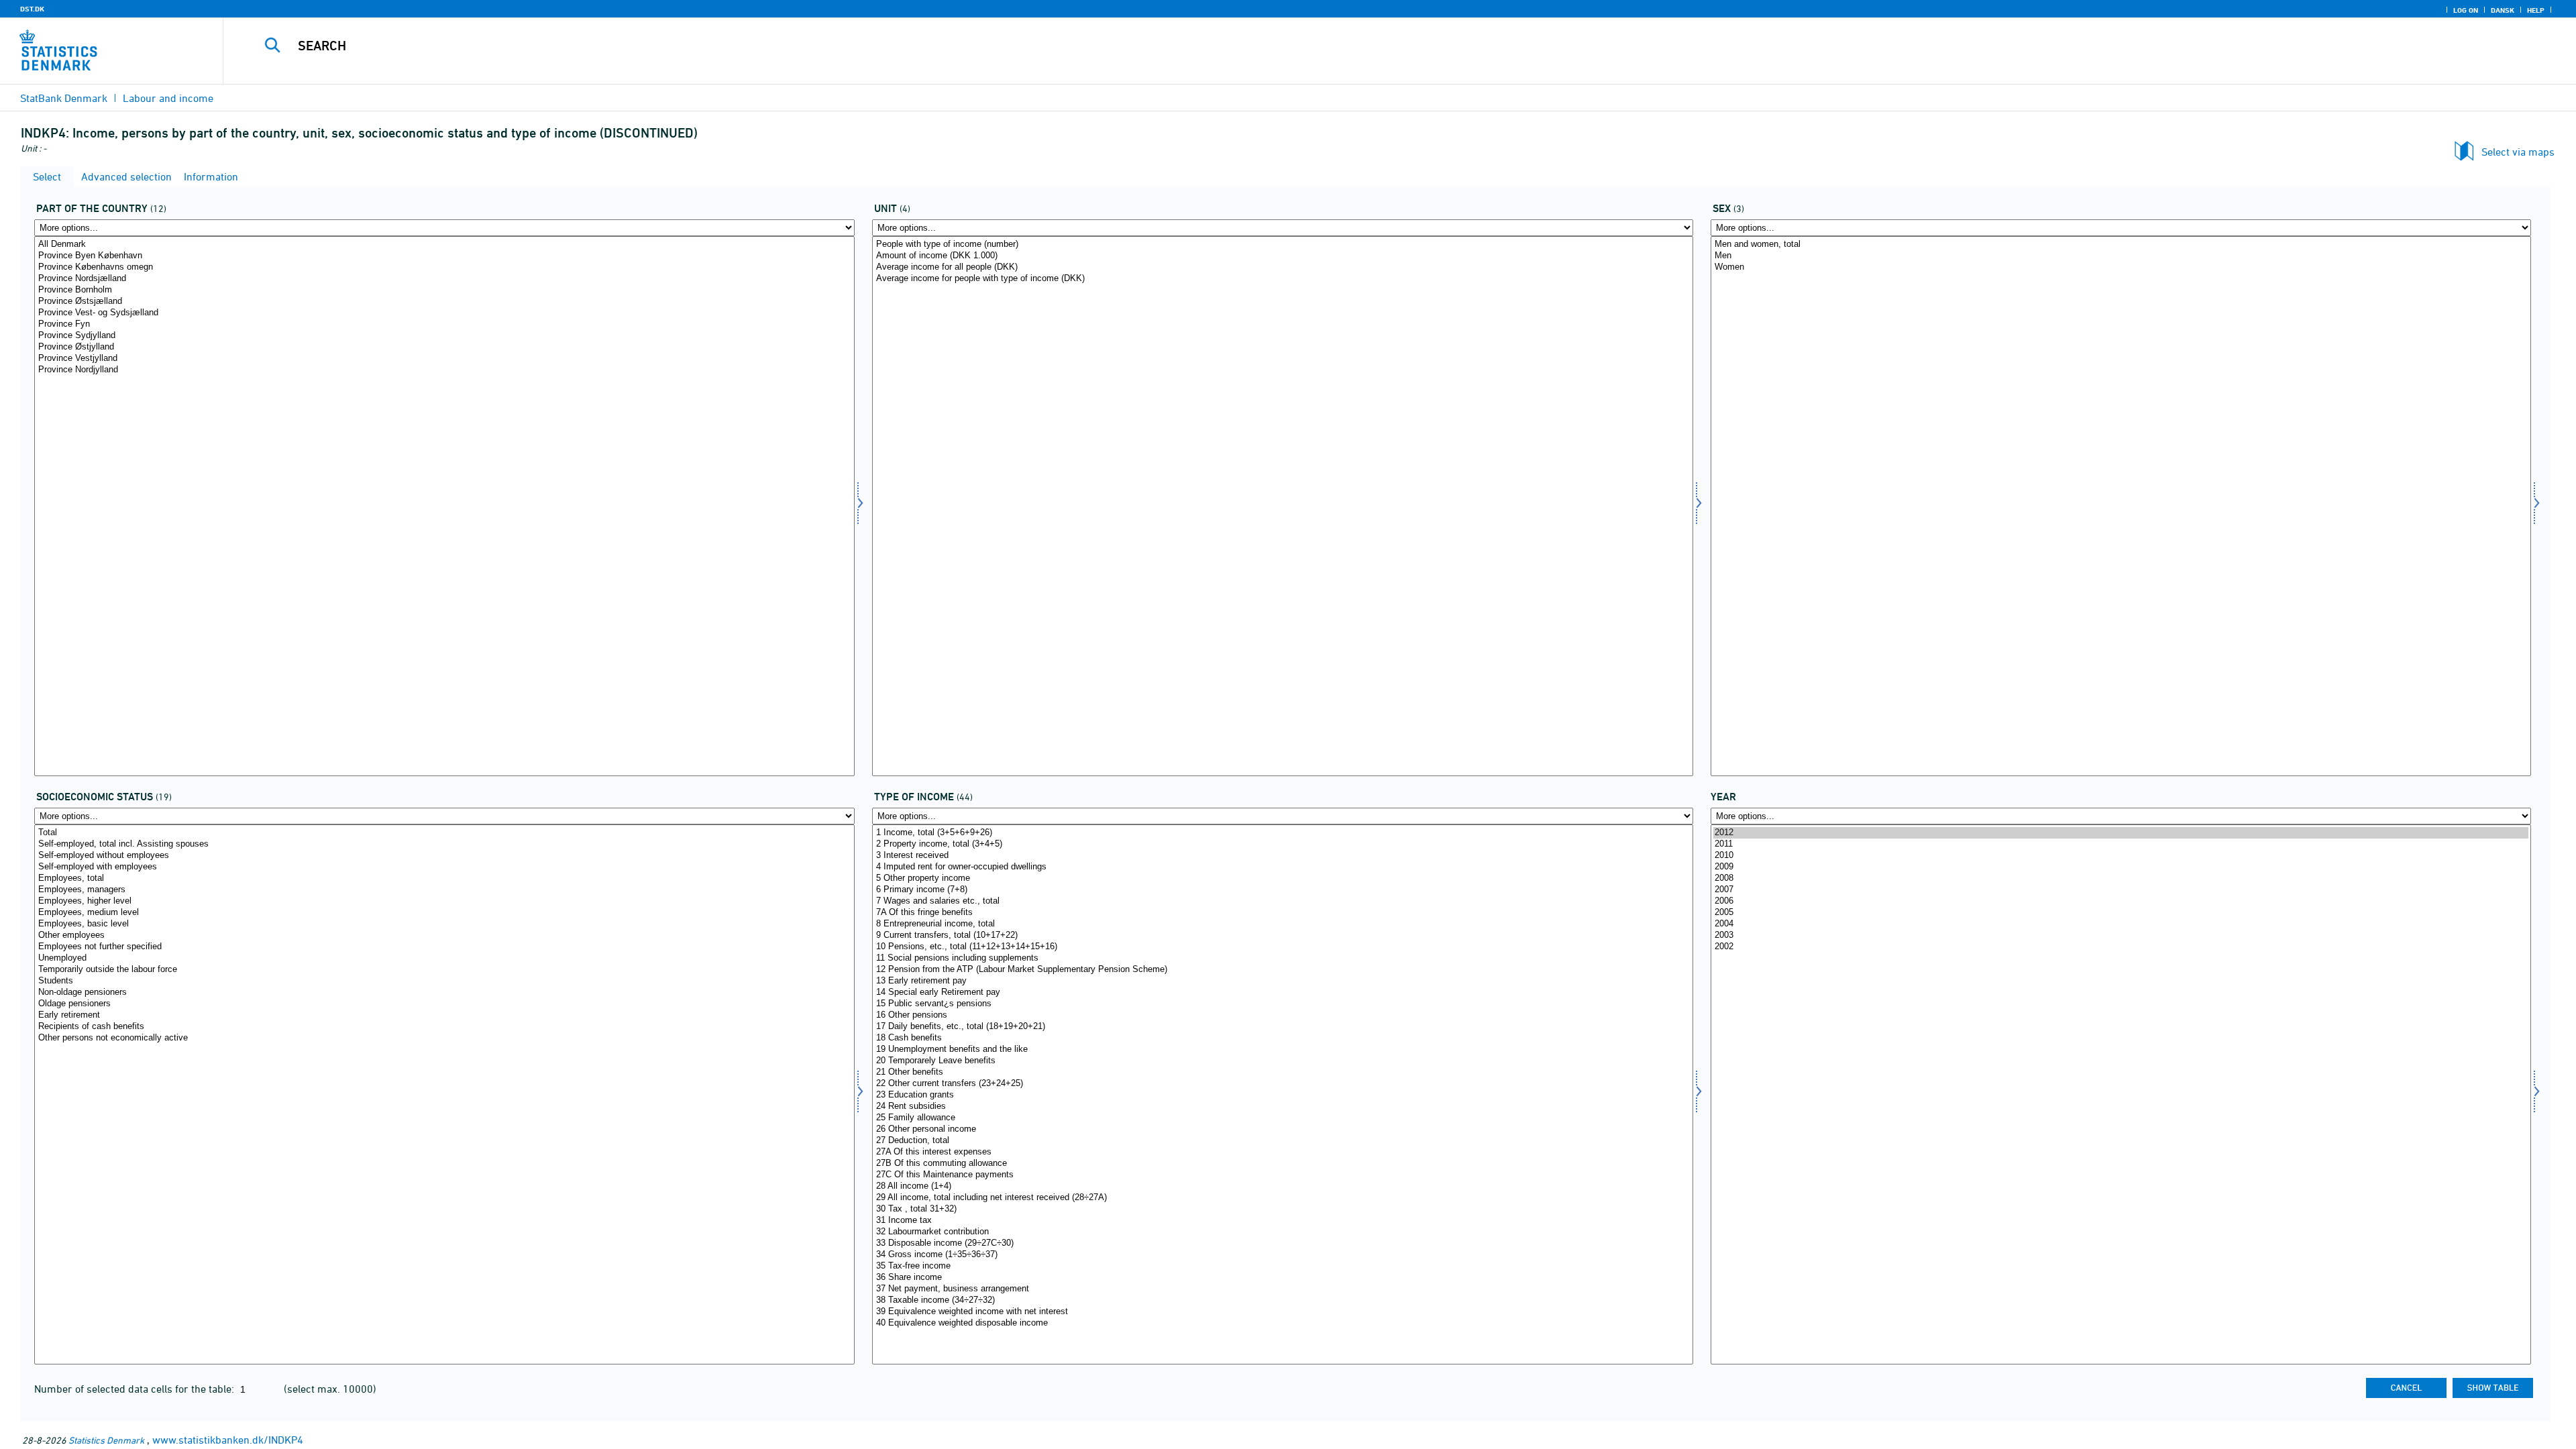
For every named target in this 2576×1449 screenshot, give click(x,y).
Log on (2466, 10)
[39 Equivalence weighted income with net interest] (1282, 1312)
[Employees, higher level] (444, 901)
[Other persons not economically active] (444, 1038)
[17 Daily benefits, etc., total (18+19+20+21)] (1282, 1027)
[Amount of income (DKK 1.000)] (1282, 256)
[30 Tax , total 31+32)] (1282, 1209)
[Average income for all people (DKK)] (1282, 267)
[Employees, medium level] (444, 913)
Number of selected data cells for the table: (136, 1389)
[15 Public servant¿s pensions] (1282, 1004)
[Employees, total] (444, 878)
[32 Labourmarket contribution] (1282, 1232)
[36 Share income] (1282, 1278)
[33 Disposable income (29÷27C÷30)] (1282, 1243)
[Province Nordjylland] (444, 370)
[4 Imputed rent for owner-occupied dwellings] (1282, 867)
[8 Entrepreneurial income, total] (1282, 924)
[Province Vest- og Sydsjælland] (444, 313)
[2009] (2121, 867)
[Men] (2121, 256)
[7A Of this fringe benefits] (1282, 913)
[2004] (2121, 924)
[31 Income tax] (1282, 1221)
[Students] (444, 981)
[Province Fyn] (444, 324)
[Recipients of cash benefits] (444, 1027)
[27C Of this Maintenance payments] (1282, 1175)
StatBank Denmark (64, 98)
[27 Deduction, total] (1282, 1141)
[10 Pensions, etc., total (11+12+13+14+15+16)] (1282, 947)
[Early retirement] (444, 1015)
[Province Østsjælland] (444, 302)
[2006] (2121, 901)
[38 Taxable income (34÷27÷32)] (1282, 1300)
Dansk (2503, 10)
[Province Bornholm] (444, 290)
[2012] (2121, 833)
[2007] (2121, 890)
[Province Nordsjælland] (444, 279)
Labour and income (168, 98)
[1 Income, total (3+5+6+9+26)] (1282, 833)
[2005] (2121, 913)
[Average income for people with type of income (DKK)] (1282, 279)
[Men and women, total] (2121, 245)
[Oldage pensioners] (444, 1004)
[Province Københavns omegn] (444, 267)
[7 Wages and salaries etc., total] (1282, 901)
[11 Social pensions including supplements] (1282, 958)
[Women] (2121, 267)
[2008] (2121, 878)
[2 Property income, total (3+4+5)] (1282, 844)
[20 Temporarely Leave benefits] (1282, 1061)
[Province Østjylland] (444, 347)
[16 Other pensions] (1282, 1015)
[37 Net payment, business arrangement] (1282, 1289)
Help (2536, 10)
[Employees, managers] (444, 890)
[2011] (2121, 844)
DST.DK (32, 9)
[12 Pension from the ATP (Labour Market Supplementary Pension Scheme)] (1282, 970)
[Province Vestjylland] (444, 359)
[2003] (2121, 935)
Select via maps (2518, 152)
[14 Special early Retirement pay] (1282, 992)
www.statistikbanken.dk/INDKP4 (228, 1440)
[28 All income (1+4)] (1282, 1186)
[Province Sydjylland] (444, 336)
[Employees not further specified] (444, 947)
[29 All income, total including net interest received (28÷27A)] (1282, 1198)
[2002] (2121, 947)
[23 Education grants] (1282, 1095)
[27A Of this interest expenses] (1282, 1152)
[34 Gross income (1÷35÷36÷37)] (1282, 1255)
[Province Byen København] (444, 256)
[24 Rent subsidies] (1282, 1107)
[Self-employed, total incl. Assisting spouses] (444, 844)
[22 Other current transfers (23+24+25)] (1282, 1084)
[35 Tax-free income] (1282, 1266)
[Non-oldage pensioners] (444, 992)
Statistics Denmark (106, 1440)
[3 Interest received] (1282, 856)
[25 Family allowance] (1282, 1118)
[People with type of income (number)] (1282, 245)
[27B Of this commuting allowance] (1282, 1164)
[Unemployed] (444, 958)
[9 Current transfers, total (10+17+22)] (1282, 935)
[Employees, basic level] (444, 924)
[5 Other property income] (1282, 878)
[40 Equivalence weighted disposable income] (1282, 1323)
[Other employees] (444, 935)
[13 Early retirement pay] (1282, 981)
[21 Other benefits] (1282, 1072)
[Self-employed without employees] (444, 856)
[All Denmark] (444, 245)
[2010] (2121, 856)
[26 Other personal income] (1282, 1129)
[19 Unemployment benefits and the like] (1282, 1050)
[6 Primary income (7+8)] (1282, 890)
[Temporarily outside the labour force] (444, 970)
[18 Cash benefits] (1282, 1038)
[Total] (444, 833)
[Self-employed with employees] (444, 867)
